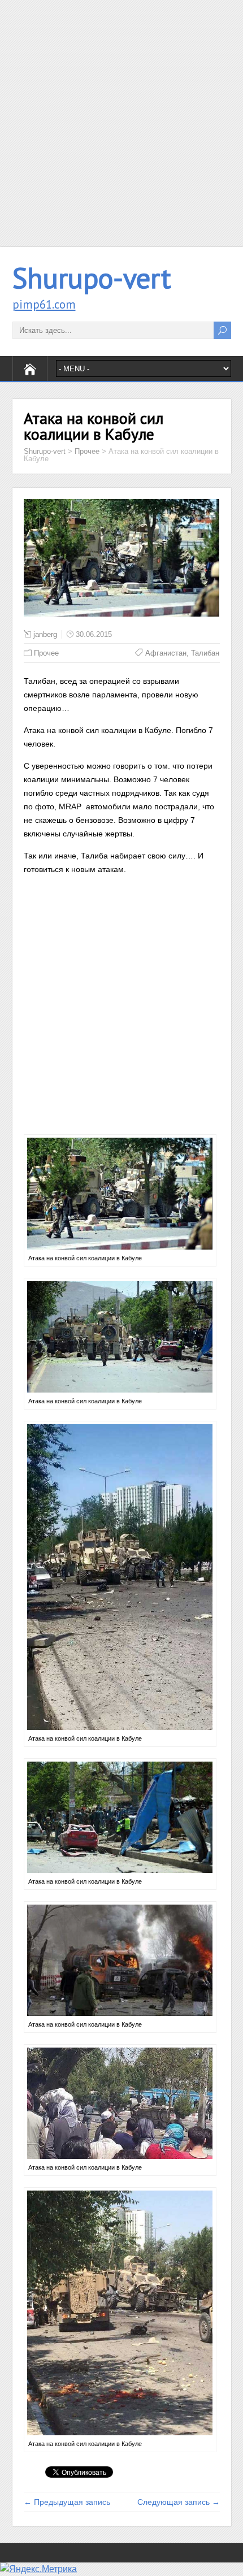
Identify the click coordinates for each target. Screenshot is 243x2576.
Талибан (205, 653)
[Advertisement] (121, 122)
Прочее (46, 653)
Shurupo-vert (92, 278)
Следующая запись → (179, 2502)
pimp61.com (44, 304)
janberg (45, 634)
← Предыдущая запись (67, 2502)
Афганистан (166, 653)
